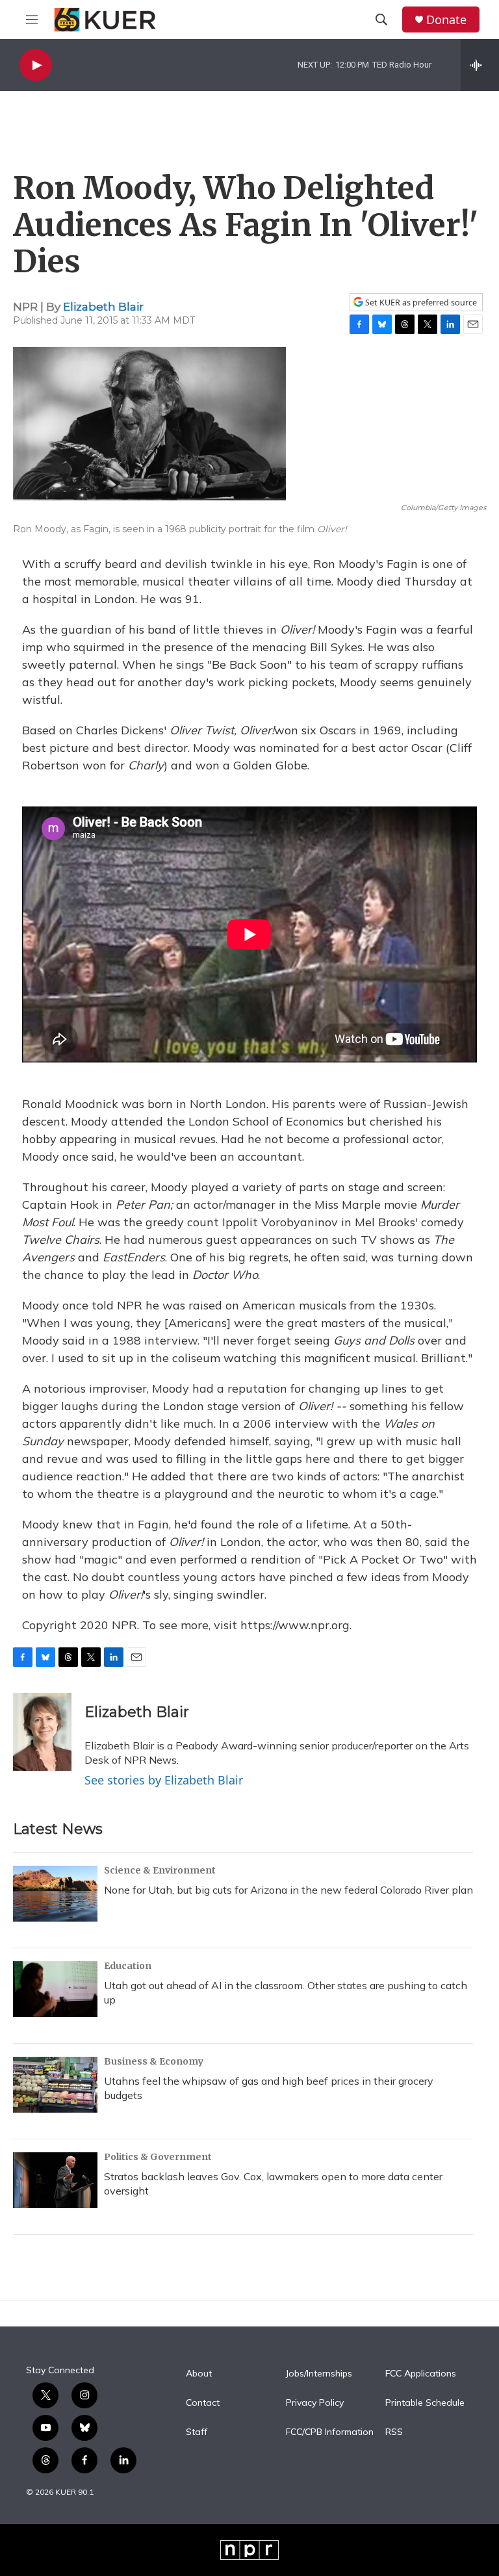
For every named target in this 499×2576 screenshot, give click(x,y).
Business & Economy (154, 2061)
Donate (446, 20)
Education (128, 1966)
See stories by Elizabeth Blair (164, 1780)
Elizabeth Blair (103, 307)
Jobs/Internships (319, 2374)
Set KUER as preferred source (420, 303)
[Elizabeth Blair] (42, 1732)
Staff (197, 2432)
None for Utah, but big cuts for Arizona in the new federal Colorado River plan (288, 1890)
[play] (36, 65)
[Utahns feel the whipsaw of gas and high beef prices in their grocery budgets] (55, 2085)
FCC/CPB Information (330, 2432)
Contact (203, 2403)
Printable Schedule (425, 2403)
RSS (394, 2432)
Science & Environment (160, 1870)
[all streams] (480, 65)
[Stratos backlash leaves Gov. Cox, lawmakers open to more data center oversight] (55, 2180)
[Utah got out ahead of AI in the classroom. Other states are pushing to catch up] (55, 1989)
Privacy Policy (315, 2403)
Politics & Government (158, 2157)
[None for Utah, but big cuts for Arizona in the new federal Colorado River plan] (55, 1894)
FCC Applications (421, 2374)
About (199, 2374)
